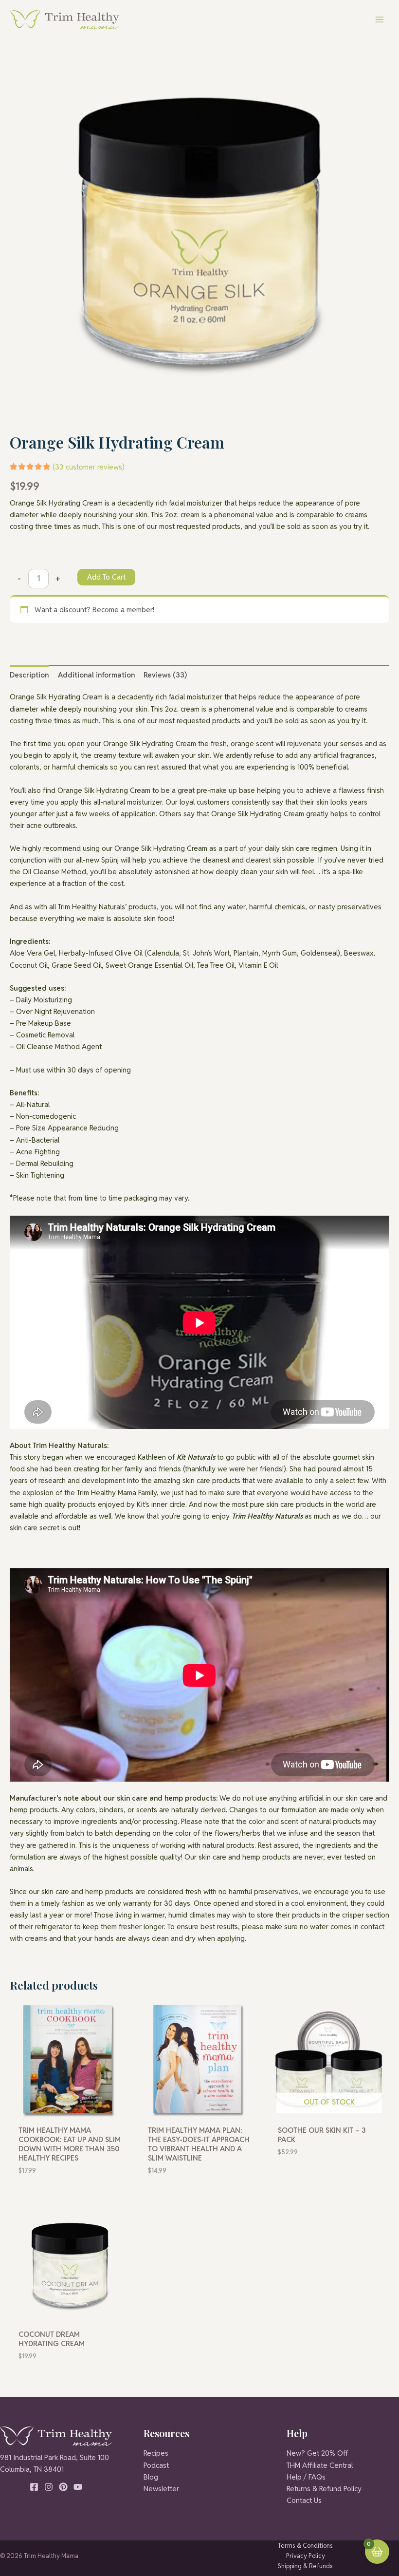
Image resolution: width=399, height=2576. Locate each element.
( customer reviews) (89, 467)
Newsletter (161, 2489)
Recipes (156, 2453)
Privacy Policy (306, 2556)
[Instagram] (49, 2487)
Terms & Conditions (305, 2546)
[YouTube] (78, 2487)
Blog (151, 2477)
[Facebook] (34, 2487)
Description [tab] (29, 675)
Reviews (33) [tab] (165, 675)
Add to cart (106, 577)
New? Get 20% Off (317, 2453)
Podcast (156, 2465)
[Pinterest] (63, 2487)
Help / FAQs (306, 2477)
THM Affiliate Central (320, 2465)
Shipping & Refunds (305, 2566)
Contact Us (304, 2500)
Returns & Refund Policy (324, 2489)
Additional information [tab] (96, 675)
